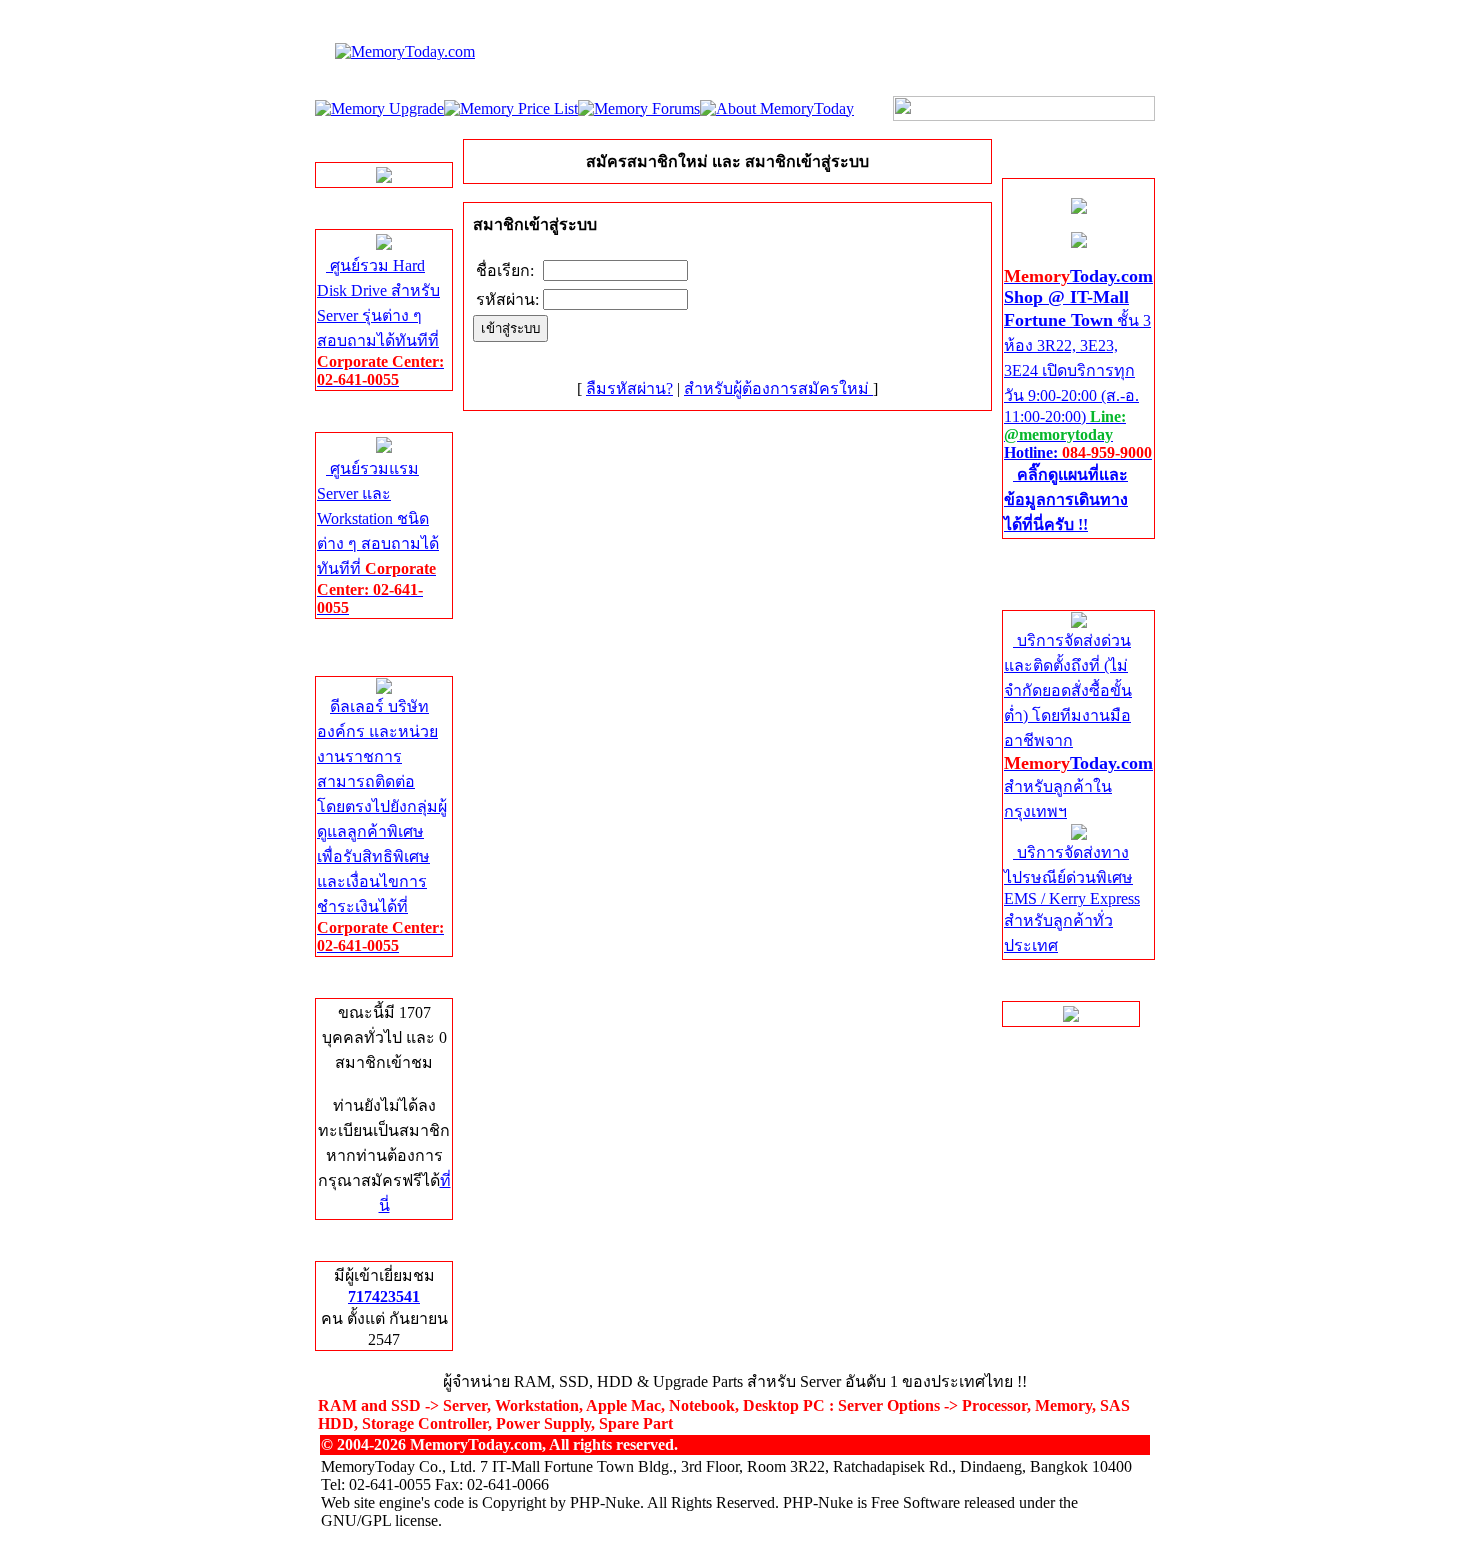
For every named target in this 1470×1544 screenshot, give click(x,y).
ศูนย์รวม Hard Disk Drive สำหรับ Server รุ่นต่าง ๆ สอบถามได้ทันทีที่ (380, 322)
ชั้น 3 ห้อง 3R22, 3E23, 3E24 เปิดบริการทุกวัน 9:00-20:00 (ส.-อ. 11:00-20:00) (1078, 400)
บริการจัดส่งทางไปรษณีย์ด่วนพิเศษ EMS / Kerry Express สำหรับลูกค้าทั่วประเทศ (1072, 899)
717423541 (384, 1296)
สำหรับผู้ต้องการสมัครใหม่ (778, 388)
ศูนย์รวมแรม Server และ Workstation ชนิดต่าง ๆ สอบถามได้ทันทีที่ (378, 538)
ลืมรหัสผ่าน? (629, 388)
